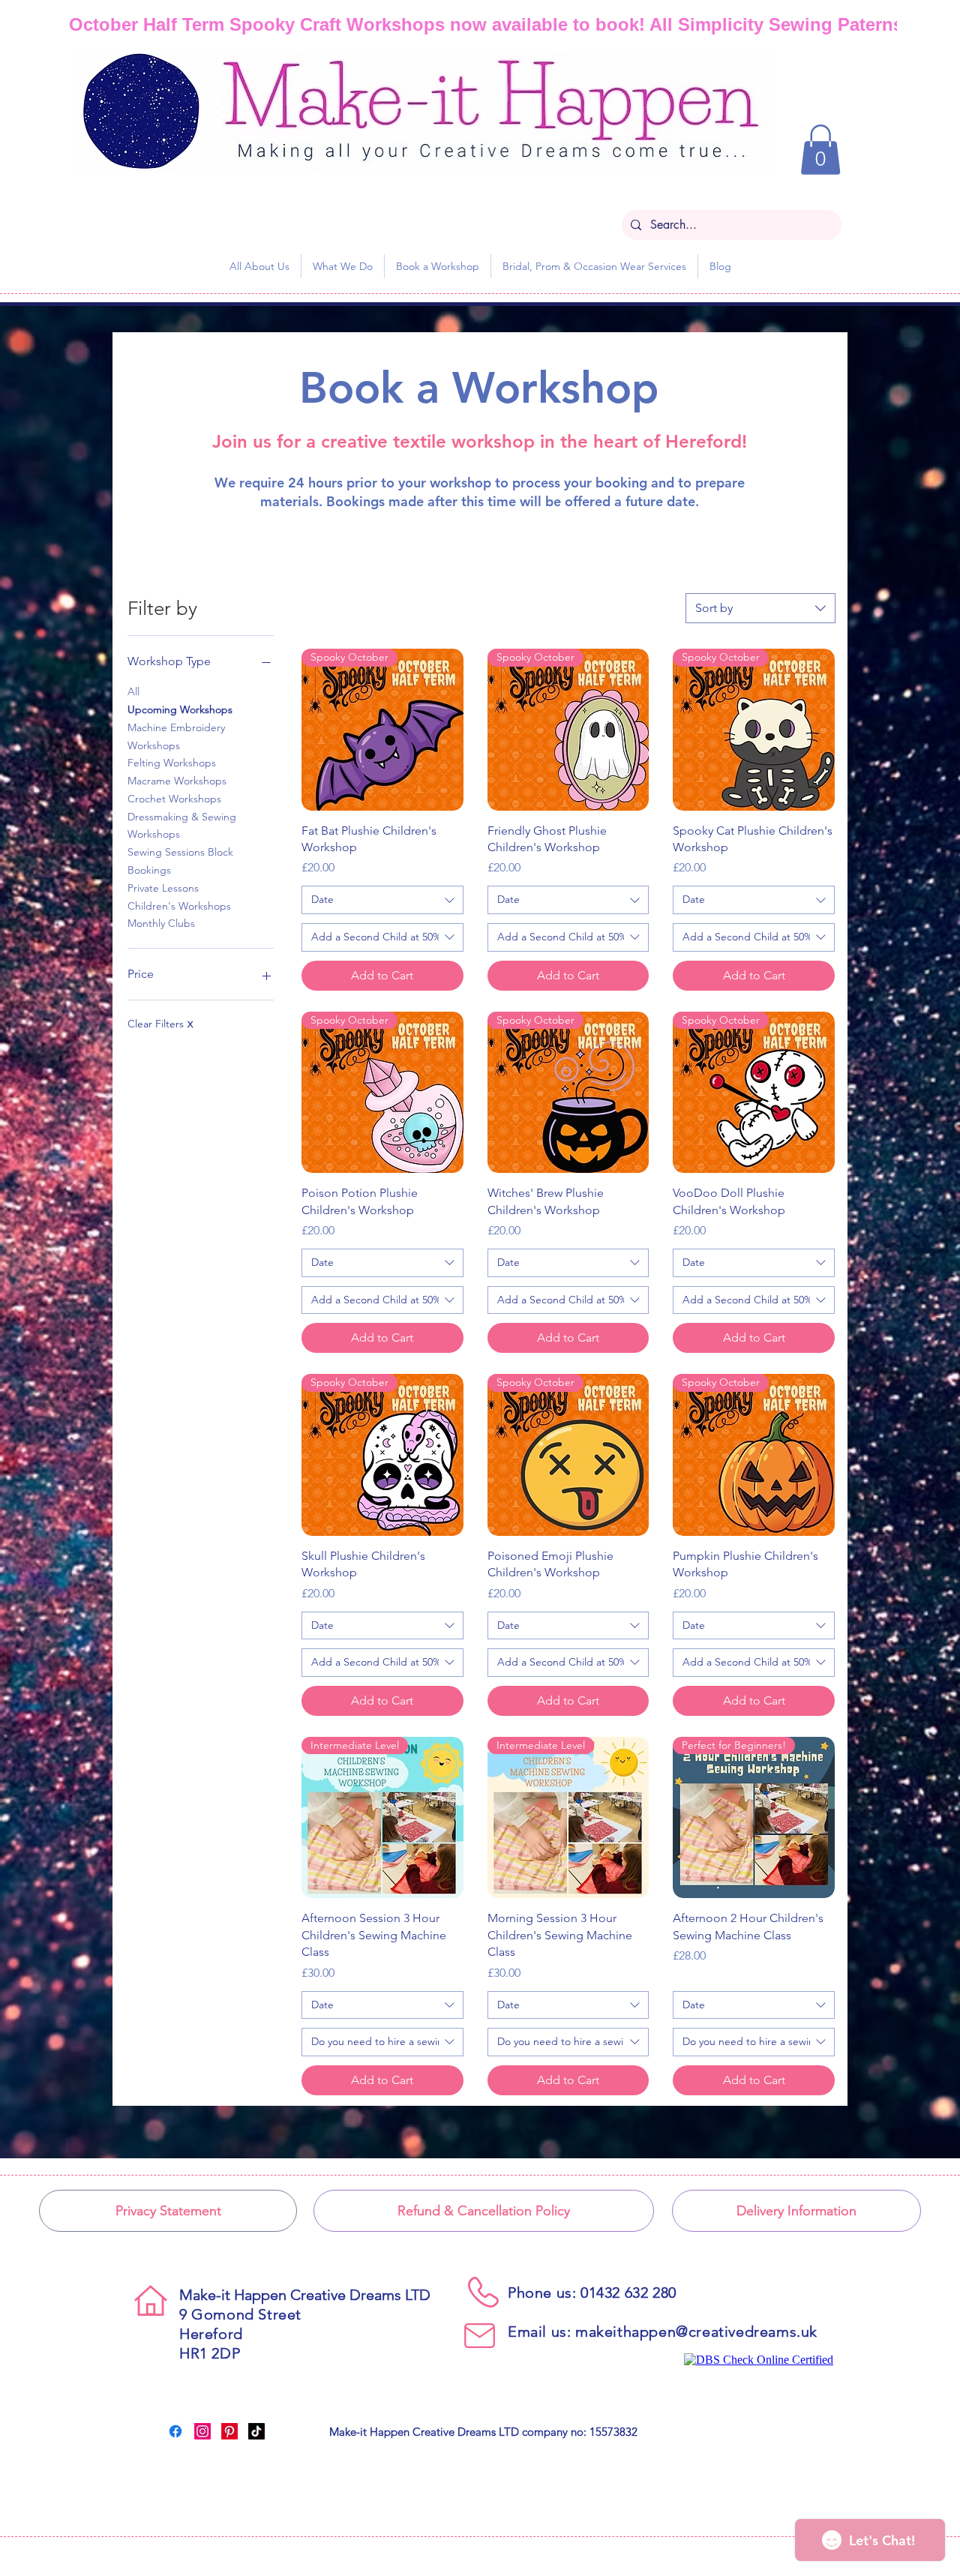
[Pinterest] (229, 2431)
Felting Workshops (172, 763)
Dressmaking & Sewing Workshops (182, 826)
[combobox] (760, 608)
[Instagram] (202, 2431)
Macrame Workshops (177, 781)
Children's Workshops (179, 906)
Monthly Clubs (161, 923)
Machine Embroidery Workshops (176, 736)
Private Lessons (163, 888)
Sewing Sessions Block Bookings (180, 861)
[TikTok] (256, 2431)
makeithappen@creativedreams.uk (696, 2332)
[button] (820, 150)
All (133, 691)
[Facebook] (175, 2431)
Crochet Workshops (174, 799)
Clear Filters (160, 1024)
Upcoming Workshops (180, 709)
